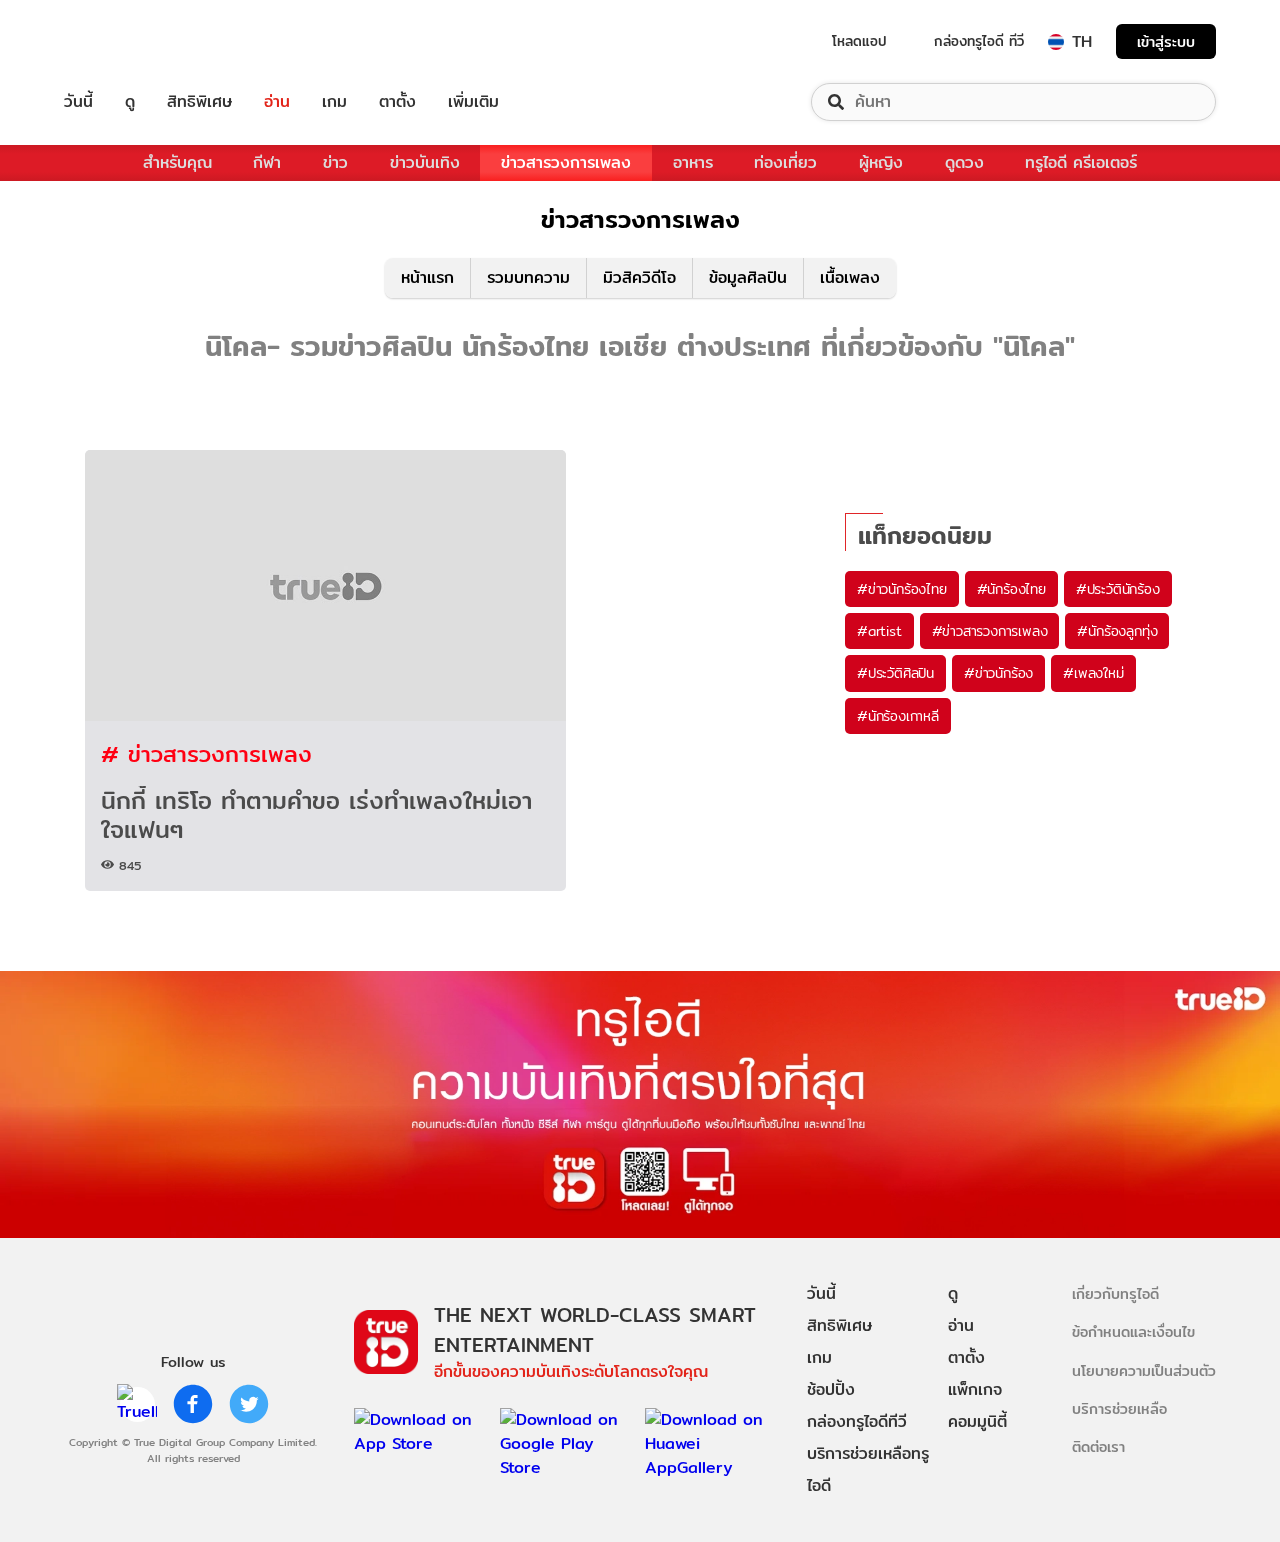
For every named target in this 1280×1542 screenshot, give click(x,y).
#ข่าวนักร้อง (998, 673)
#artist (879, 631)
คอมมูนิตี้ (977, 1421)
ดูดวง (964, 162)
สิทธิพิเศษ (199, 102)
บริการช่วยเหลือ (1119, 1408)
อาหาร (693, 162)
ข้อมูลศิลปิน (748, 277)
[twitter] (249, 1404)
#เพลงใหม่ (1093, 673)
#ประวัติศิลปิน (895, 673)
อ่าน (277, 102)
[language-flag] (1056, 42)
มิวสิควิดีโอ (639, 277)
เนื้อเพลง (850, 277)
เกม (334, 102)
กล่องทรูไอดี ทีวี (979, 41)
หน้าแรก (427, 277)
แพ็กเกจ (975, 1389)
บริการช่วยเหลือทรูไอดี (868, 1469)
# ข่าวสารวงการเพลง (206, 753)
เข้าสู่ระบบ (1166, 41)
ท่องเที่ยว (785, 162)
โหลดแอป (859, 41)
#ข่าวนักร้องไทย (902, 589)
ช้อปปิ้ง (831, 1389)
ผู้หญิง (881, 162)
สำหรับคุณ (177, 162)
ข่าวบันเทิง (425, 162)
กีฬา (267, 162)
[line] (137, 1404)
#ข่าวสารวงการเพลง (990, 631)
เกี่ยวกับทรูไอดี (1115, 1293)
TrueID (124, 41)
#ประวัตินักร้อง (1118, 589)
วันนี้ (78, 102)
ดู (130, 102)
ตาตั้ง (397, 102)
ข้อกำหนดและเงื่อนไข (1133, 1331)
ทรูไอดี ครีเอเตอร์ (1081, 162)
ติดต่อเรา (1098, 1446)
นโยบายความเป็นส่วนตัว (1144, 1370)
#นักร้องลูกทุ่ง (1117, 631)
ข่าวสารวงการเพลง (566, 162)
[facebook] (193, 1404)
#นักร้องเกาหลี (898, 716)
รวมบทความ (528, 277)
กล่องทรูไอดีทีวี (857, 1421)
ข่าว (335, 162)
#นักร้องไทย (1011, 589)
